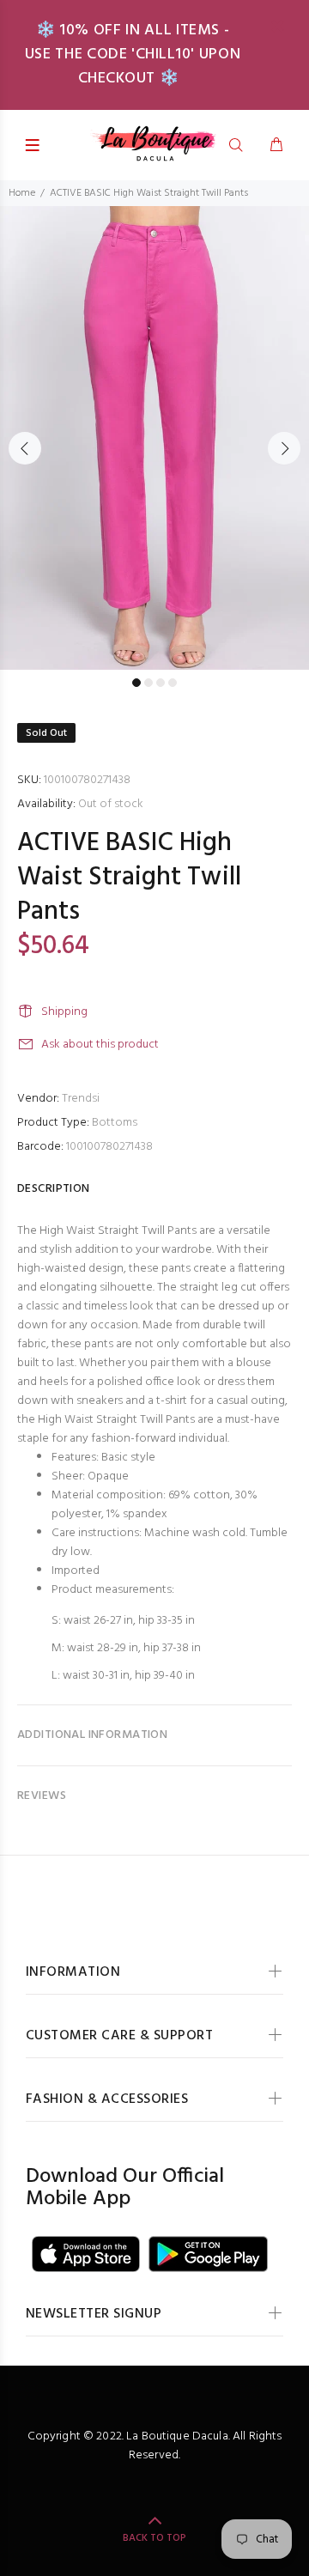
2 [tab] (148, 683)
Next (284, 448)
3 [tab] (161, 683)
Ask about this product (100, 1045)
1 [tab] (136, 683)
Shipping (64, 1012)
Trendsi (81, 1099)
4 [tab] (173, 683)
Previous (25, 448)
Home (22, 193)
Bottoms (115, 1123)
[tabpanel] (154, 438)
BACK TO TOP (154, 2538)
